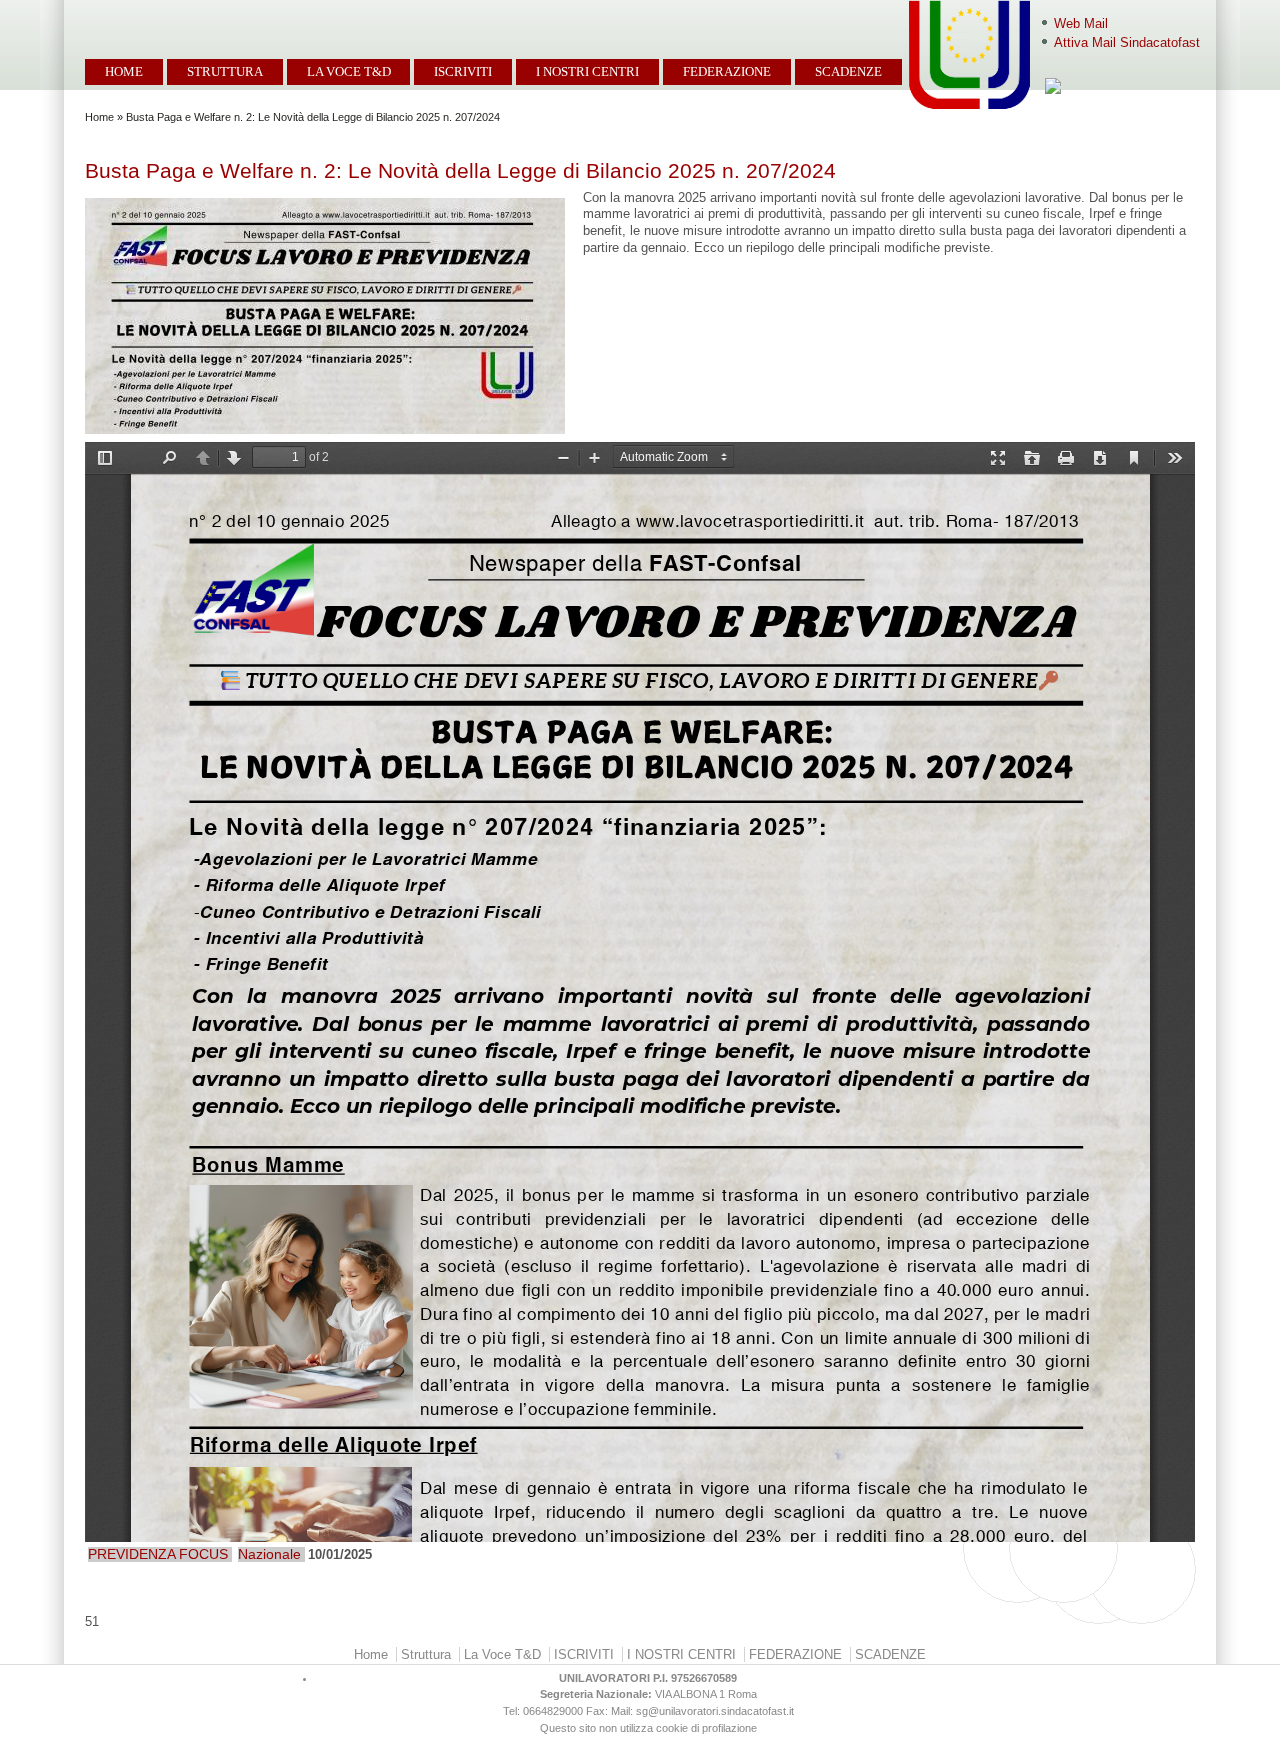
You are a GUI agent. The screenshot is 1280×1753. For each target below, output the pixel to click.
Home (124, 71)
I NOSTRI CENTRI (587, 71)
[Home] (73, 11)
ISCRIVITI (463, 71)
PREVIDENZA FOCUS (158, 1554)
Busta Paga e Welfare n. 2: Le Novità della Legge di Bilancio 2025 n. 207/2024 (460, 170)
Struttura (225, 71)
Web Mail (1081, 23)
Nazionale (269, 1554)
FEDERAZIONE (727, 71)
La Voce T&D (349, 71)
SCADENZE (848, 71)
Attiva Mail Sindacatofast (1127, 42)
